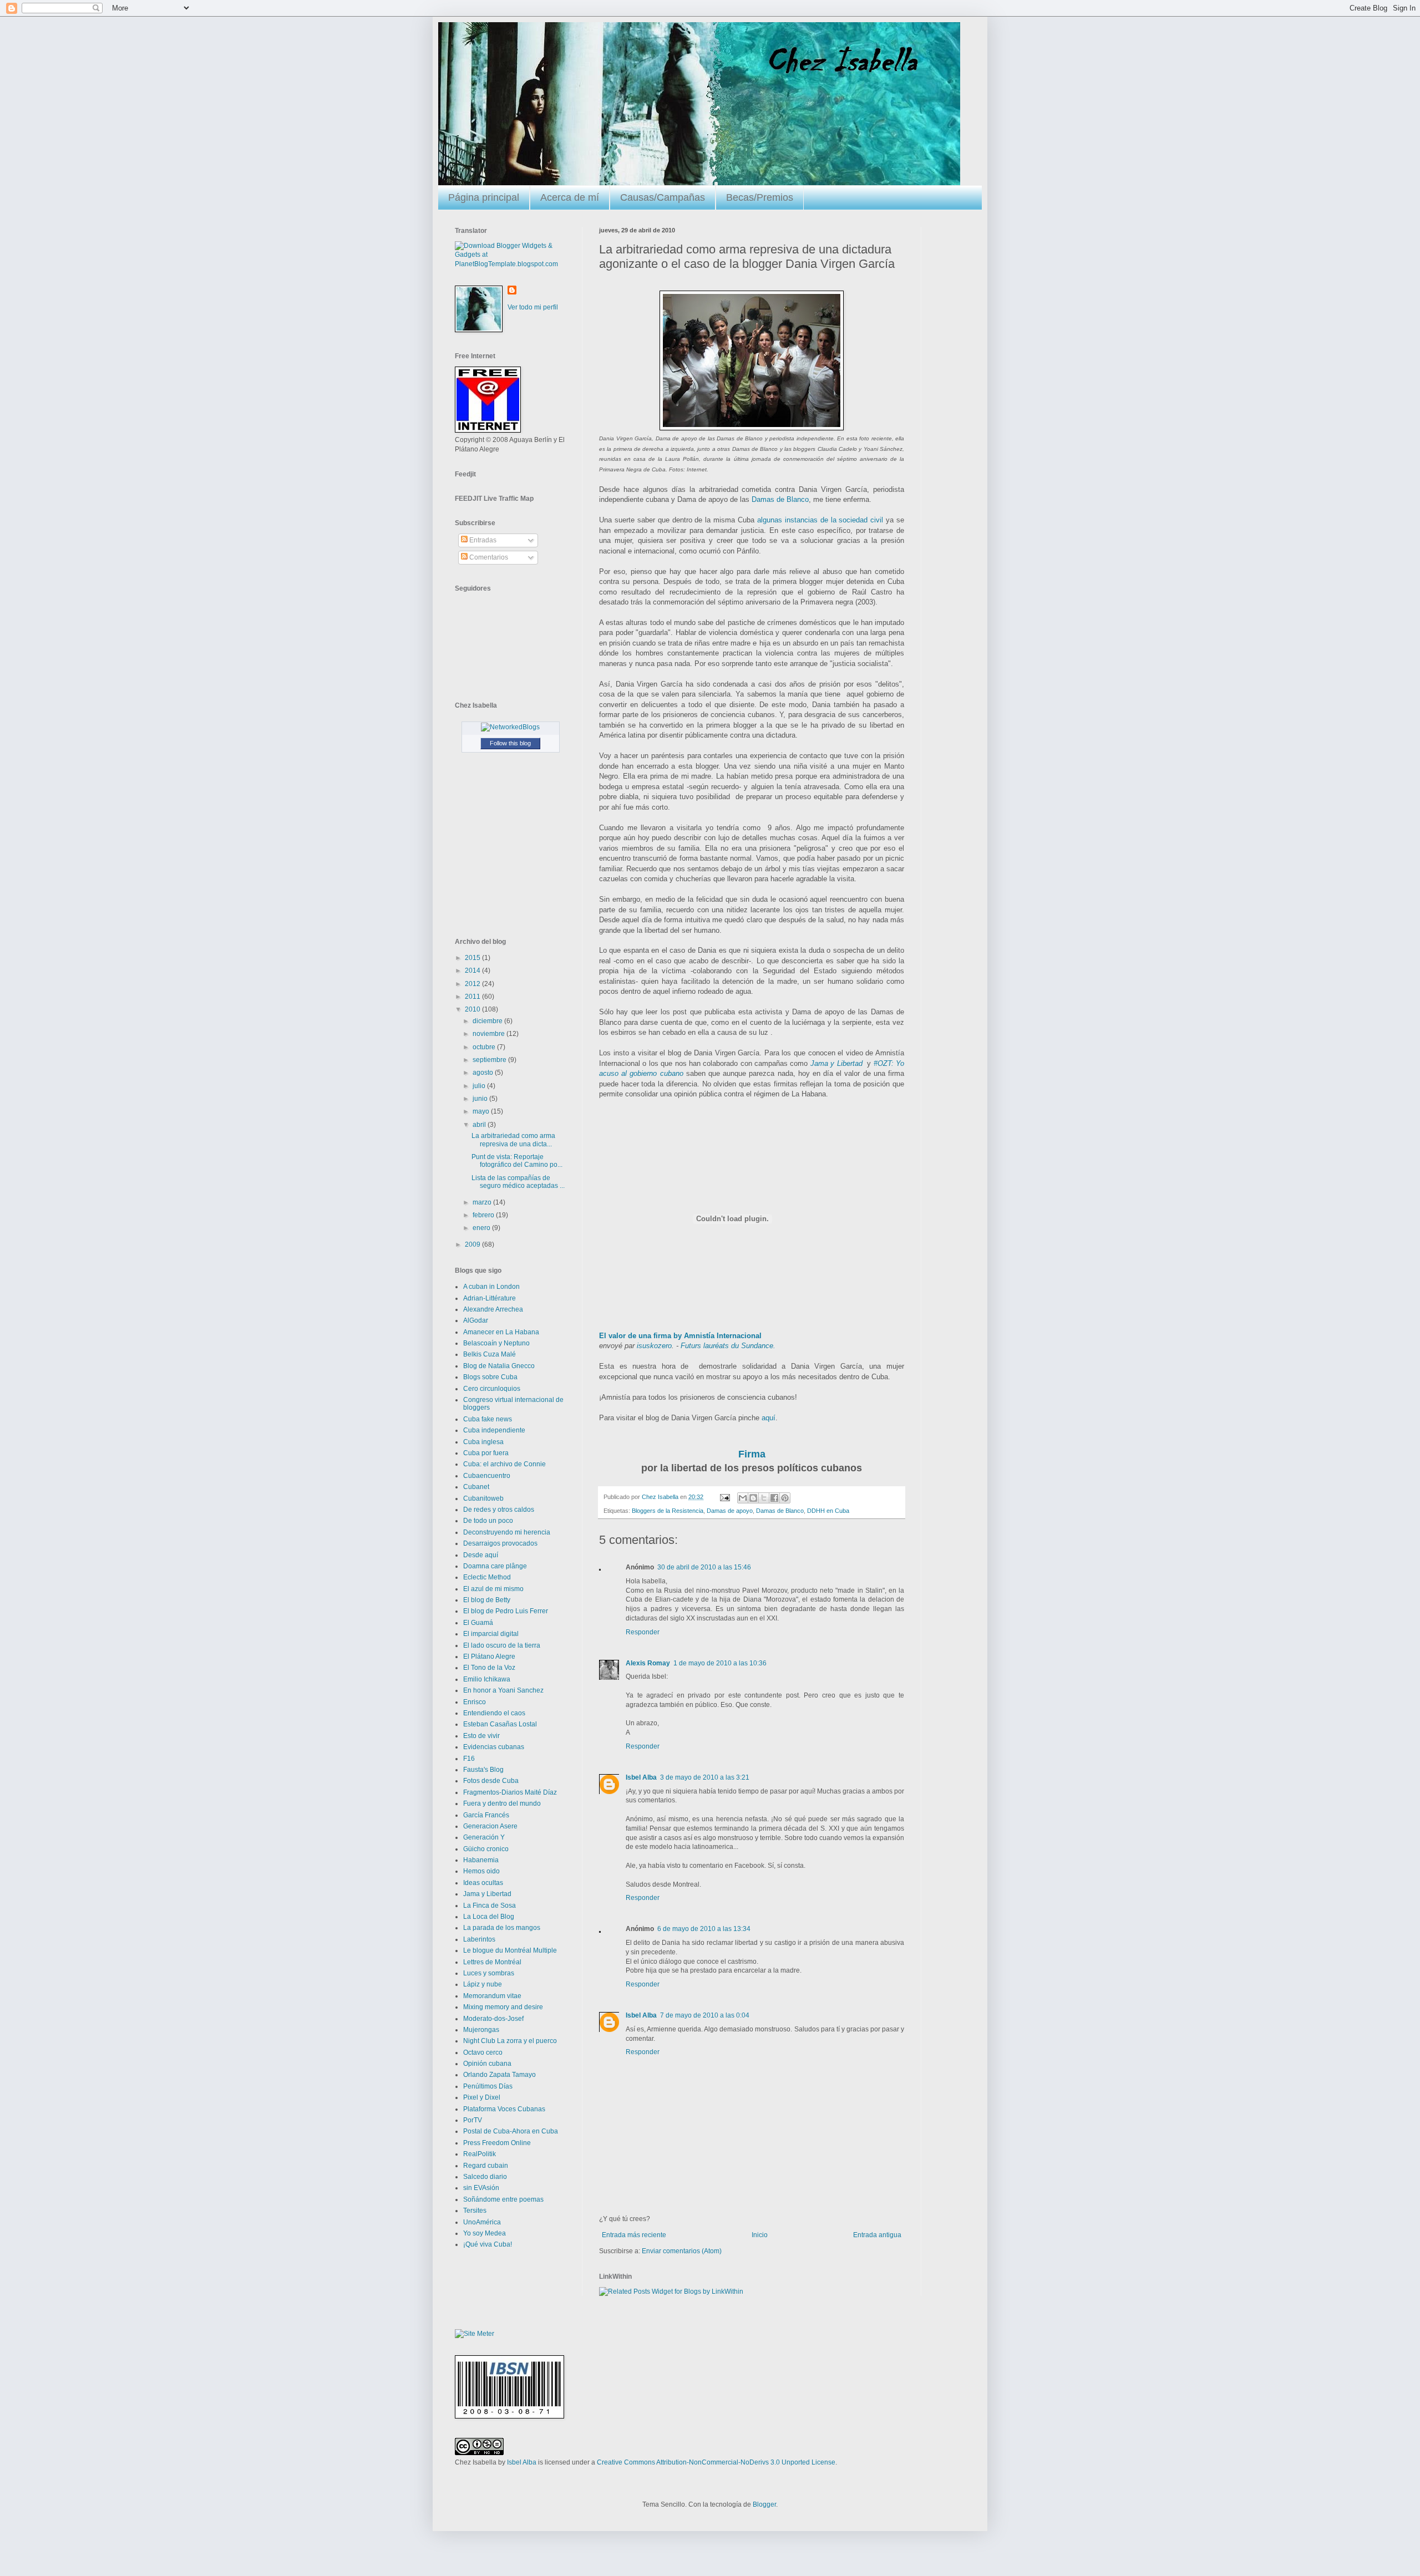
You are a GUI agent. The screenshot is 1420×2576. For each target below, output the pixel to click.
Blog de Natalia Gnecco (499, 1366)
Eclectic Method (487, 1577)
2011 (473, 997)
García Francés (486, 1815)
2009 (473, 1244)
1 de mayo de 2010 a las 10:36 (720, 1663)
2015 (473, 958)
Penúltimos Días (488, 2086)
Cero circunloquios (492, 1389)
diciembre (488, 1021)
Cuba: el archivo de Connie (504, 1464)
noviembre (490, 1034)
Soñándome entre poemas (503, 2199)
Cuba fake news (488, 1419)
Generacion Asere (490, 1826)
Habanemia (481, 1860)
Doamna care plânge (495, 1566)
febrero (484, 1215)
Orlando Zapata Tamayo (499, 2075)
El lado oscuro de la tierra (502, 1645)
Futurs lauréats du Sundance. (728, 1346)
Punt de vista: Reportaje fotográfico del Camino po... (517, 1161)
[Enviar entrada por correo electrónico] (724, 1497)
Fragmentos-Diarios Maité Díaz (510, 1792)
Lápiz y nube (483, 1984)
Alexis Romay (648, 1663)
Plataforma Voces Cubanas (504, 2109)
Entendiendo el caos (494, 1713)
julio (480, 1086)
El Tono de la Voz (489, 1668)
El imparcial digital (491, 1634)
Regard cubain (486, 2166)
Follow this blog (510, 743)
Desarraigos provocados (500, 1543)
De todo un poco (488, 1521)
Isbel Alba (641, 1777)
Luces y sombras (489, 1973)
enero (482, 1228)
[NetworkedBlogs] (510, 727)
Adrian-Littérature (490, 1298)
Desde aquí (481, 1555)
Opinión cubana (487, 2064)
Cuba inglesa (483, 1442)
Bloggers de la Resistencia (668, 1511)
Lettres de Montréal (492, 1962)
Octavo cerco (483, 2052)
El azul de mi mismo (493, 1589)
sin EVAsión (481, 2188)
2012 (473, 984)
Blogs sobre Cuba (490, 1377)
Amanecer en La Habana (501, 1332)
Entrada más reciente (634, 2235)
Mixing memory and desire (503, 2007)
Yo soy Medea (485, 2233)
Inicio (760, 2235)
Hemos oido (481, 1871)
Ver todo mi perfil (533, 307)
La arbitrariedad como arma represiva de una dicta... (513, 1140)
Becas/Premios (760, 197)
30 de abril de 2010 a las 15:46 (704, 1567)
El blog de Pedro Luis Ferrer (506, 1611)
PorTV (473, 2120)
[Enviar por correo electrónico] (743, 1498)
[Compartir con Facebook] (774, 1498)
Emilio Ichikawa (487, 1679)
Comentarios (488, 557)
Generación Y (484, 1837)
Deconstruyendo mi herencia (507, 1532)
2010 (473, 1009)
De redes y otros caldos (499, 1510)
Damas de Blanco (780, 499)
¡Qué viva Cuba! (488, 2244)
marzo (483, 1202)
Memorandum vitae (492, 1996)
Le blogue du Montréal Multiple (510, 1950)
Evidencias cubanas (494, 1747)
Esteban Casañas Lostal (500, 1724)
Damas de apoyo (730, 1511)
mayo (482, 1111)
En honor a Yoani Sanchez (503, 1690)
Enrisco (475, 1702)
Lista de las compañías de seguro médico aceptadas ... (518, 1182)
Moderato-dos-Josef (493, 2019)
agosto (484, 1073)
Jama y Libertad (836, 1063)
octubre (485, 1047)
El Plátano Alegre (489, 1657)
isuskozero (654, 1346)
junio (481, 1099)
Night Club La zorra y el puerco (510, 2041)
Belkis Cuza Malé (490, 1354)
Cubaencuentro (487, 1476)
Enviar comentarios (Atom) (682, 2251)
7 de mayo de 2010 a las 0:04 (705, 2015)
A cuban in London (491, 1287)
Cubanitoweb (483, 1498)
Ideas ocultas (483, 1883)
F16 (469, 1759)
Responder (643, 1632)
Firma (752, 1454)
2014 (473, 971)
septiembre (490, 1060)
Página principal (484, 197)
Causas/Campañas (663, 197)
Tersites (475, 2211)
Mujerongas (481, 2030)
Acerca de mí (570, 197)
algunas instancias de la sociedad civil (820, 520)
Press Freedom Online (497, 2143)
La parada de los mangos (502, 1928)
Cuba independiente (494, 1430)
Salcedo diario (485, 2177)
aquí (769, 1418)
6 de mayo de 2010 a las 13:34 (704, 1929)
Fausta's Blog (483, 1770)
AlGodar (476, 1320)
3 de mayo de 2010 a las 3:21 (705, 1777)
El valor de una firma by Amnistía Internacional (680, 1336)
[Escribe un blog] (753, 1498)
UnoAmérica (482, 2222)
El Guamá (478, 1623)
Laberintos (479, 1939)
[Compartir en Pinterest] (785, 1498)
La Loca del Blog (489, 1917)
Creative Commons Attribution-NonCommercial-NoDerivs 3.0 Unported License (716, 2462)
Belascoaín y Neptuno (496, 1343)
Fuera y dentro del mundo (502, 1803)
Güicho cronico (486, 1849)
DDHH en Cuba (828, 1511)
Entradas (482, 540)
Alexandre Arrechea (493, 1309)
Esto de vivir (481, 1736)
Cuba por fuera (486, 1453)
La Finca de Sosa (490, 1906)
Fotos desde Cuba (491, 1781)
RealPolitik (480, 2154)
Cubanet (476, 1487)
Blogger (764, 2504)
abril (480, 1125)
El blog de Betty (487, 1600)
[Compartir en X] (764, 1498)
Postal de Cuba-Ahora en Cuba (511, 2131)
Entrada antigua (877, 2235)
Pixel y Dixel (482, 2097)
